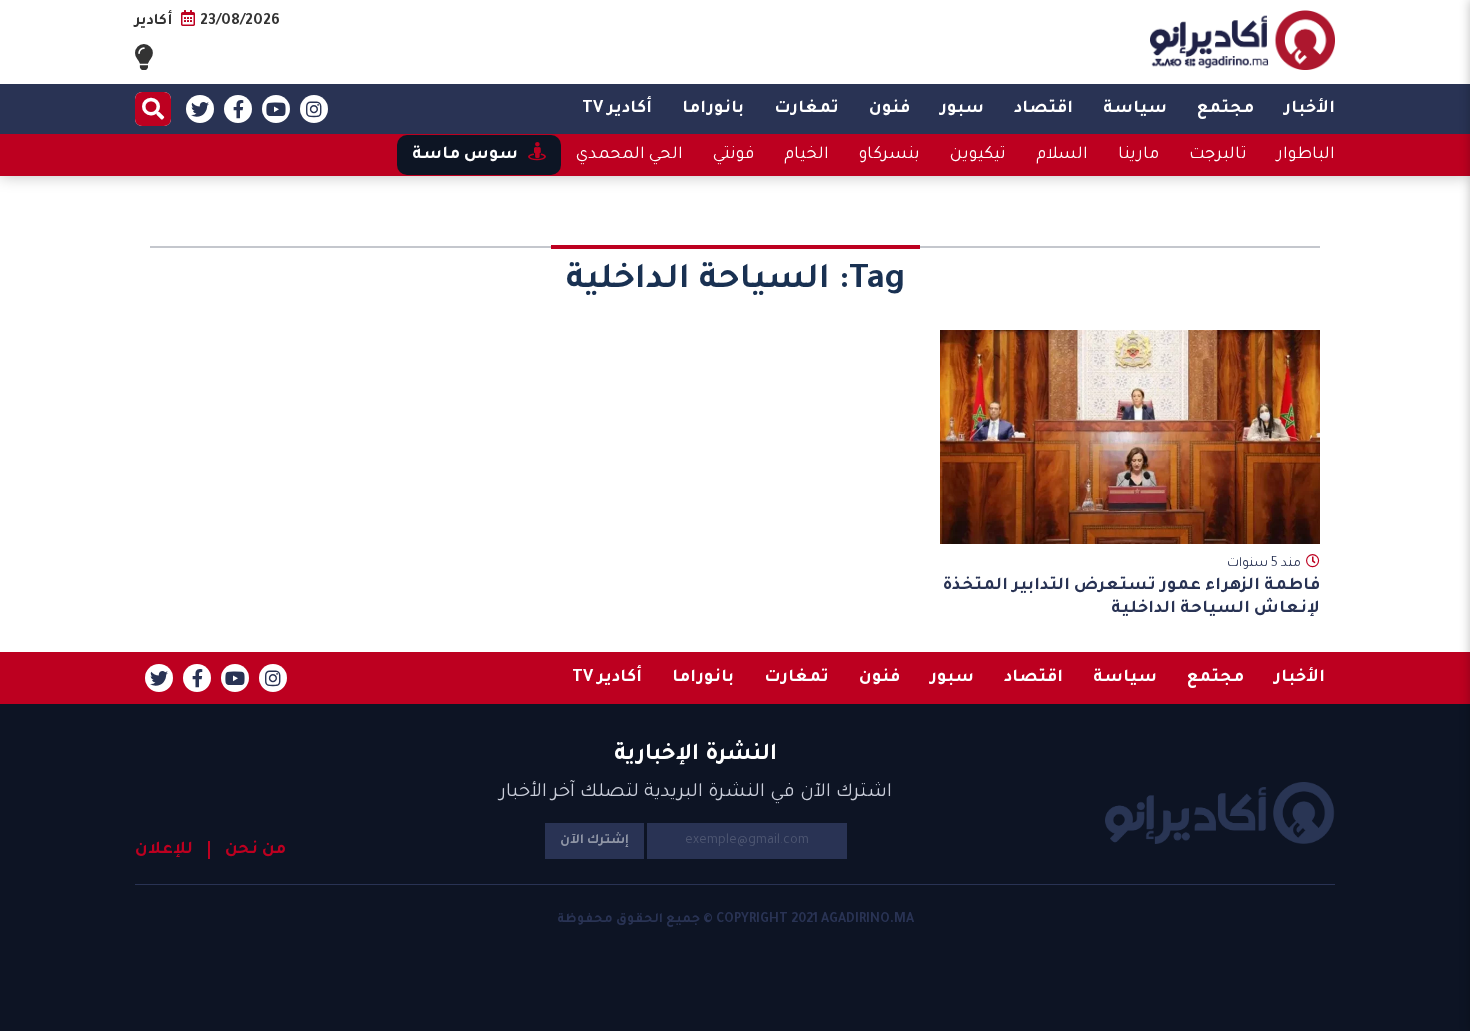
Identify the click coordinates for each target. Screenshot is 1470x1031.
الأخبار (1309, 109)
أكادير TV (617, 109)
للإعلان (164, 850)
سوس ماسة (465, 155)
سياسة (1135, 109)
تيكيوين (978, 155)
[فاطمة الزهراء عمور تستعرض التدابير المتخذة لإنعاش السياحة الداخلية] (1130, 437)
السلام (1062, 155)
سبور (962, 109)
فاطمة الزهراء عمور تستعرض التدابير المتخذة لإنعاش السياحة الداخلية (1131, 597)
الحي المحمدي (629, 155)
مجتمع (1225, 109)
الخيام (806, 155)
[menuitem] (1309, 109)
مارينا (1138, 155)
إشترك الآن (594, 841)
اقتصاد (1043, 109)
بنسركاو (889, 155)
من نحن (255, 850)
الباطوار (1306, 155)
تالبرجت (1218, 155)
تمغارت (806, 109)
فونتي (733, 155)
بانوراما (713, 109)
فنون (889, 109)
